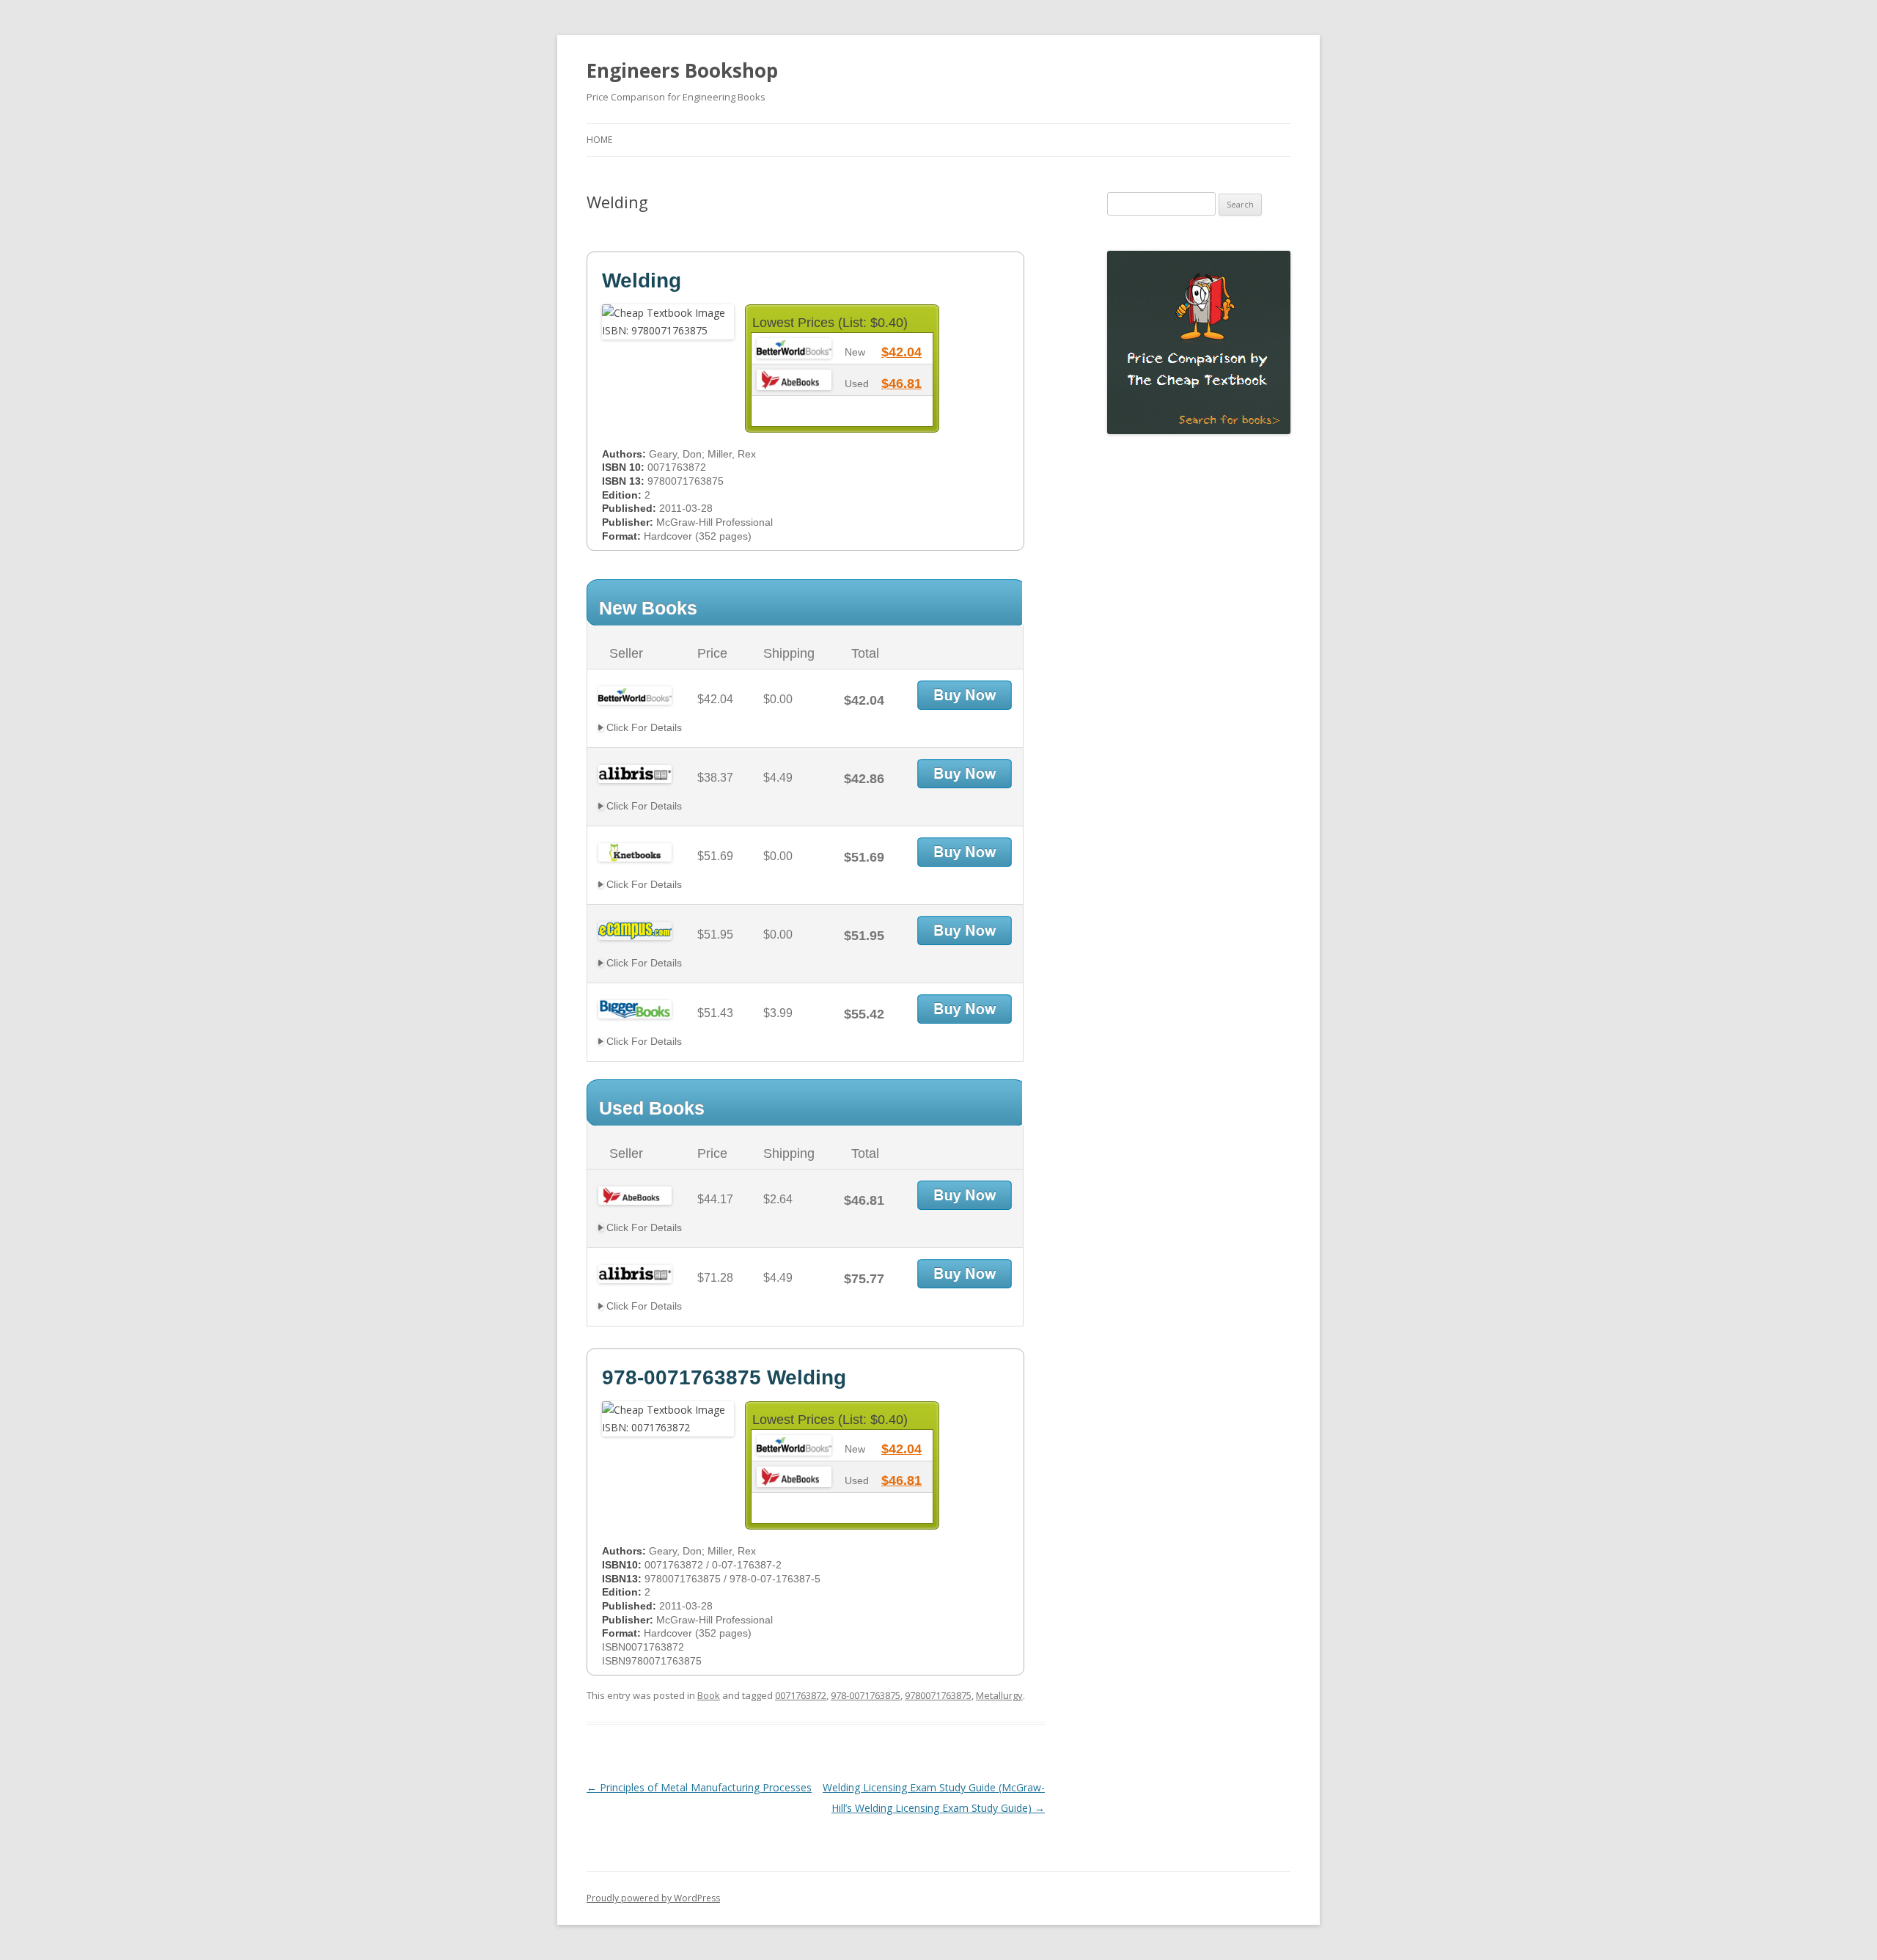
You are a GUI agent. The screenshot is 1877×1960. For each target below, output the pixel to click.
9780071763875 (938, 1695)
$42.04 (901, 352)
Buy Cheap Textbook (965, 695)
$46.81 (901, 383)
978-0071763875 (866, 1695)
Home (599, 140)
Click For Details (643, 727)
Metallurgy (999, 1695)
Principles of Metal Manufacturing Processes (699, 1787)
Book (709, 1695)
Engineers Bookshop (682, 70)
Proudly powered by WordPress (653, 1898)
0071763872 (801, 1695)
